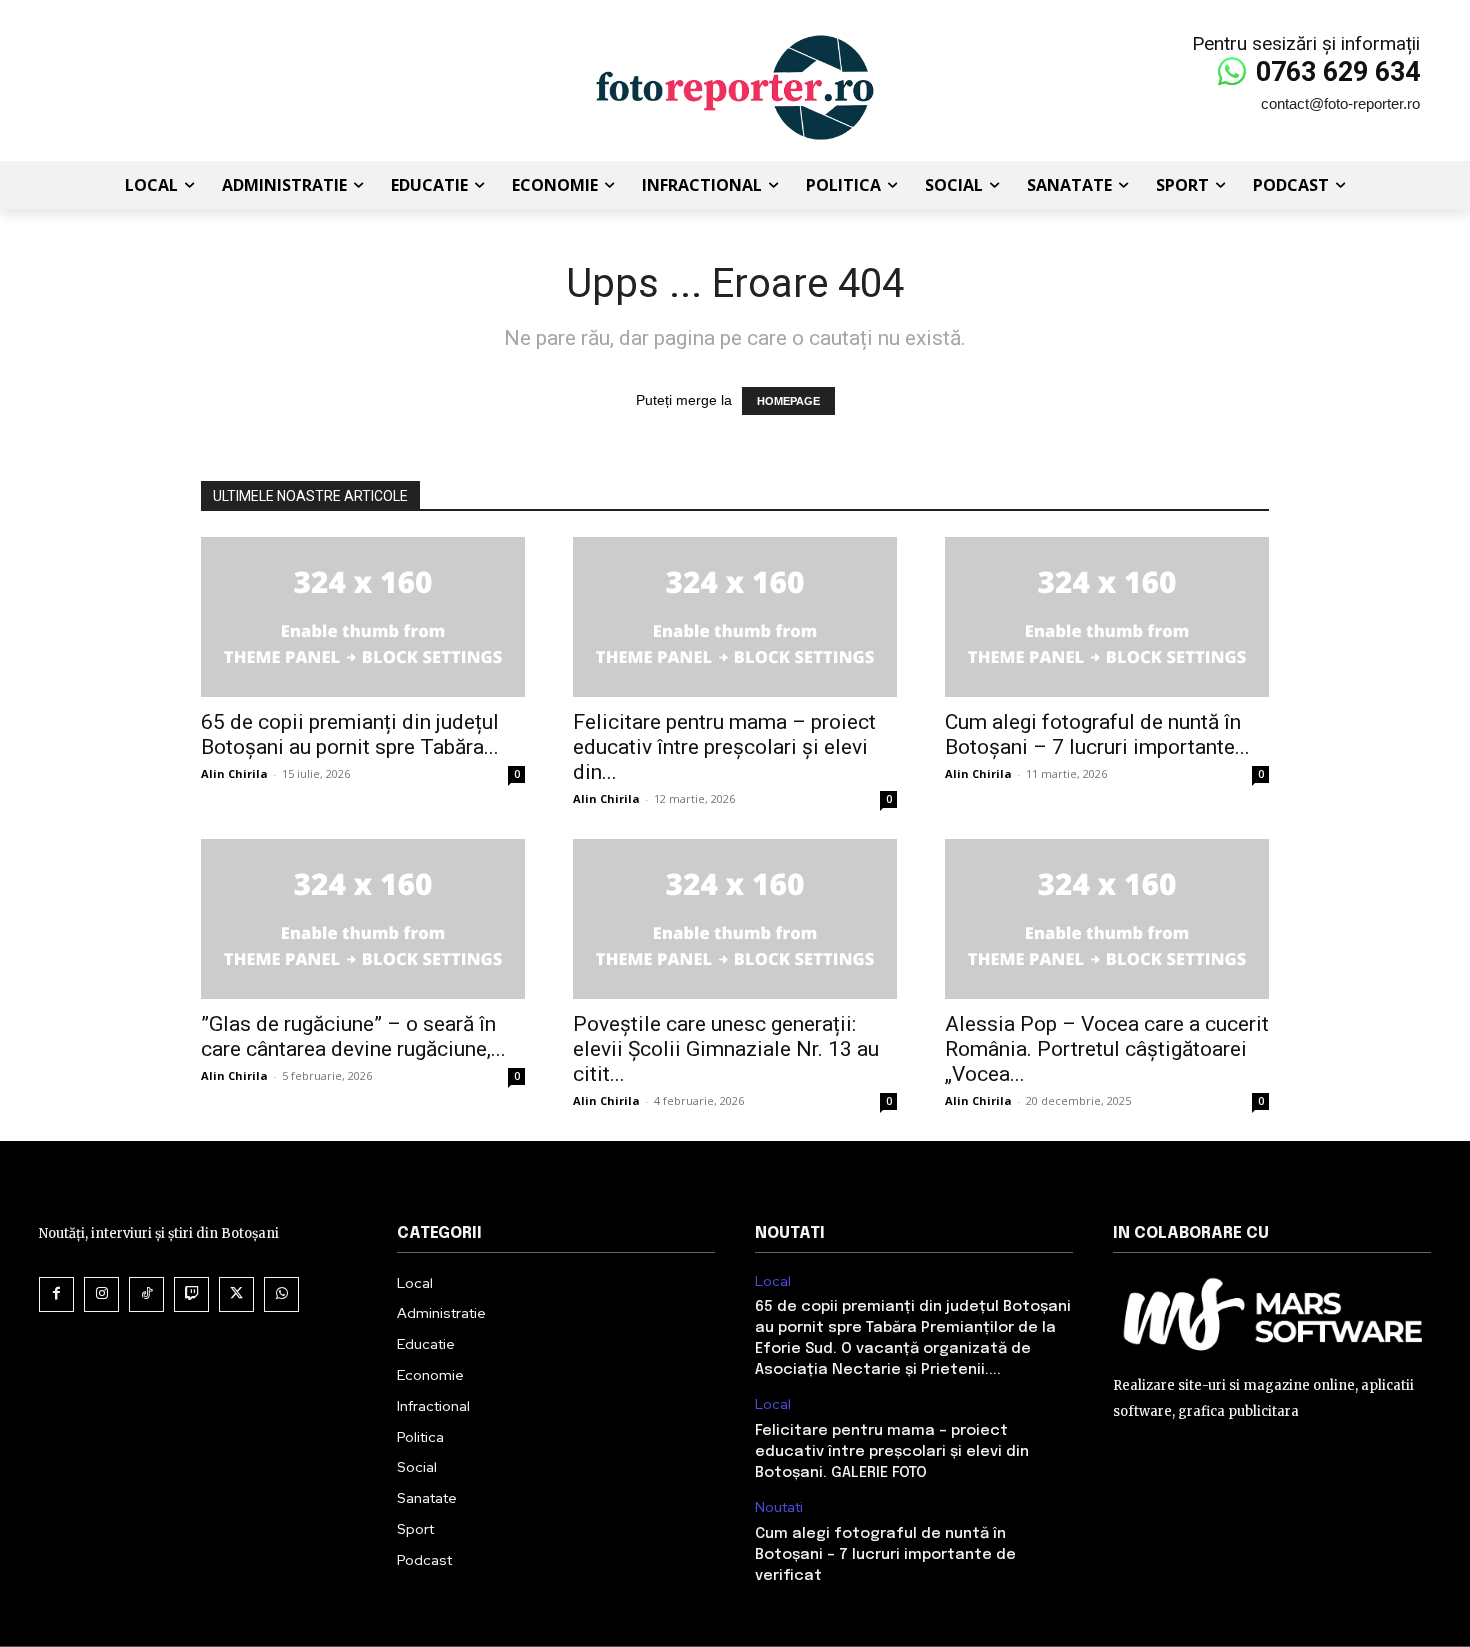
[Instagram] (101, 1294)
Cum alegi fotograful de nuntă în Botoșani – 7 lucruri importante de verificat (885, 1555)
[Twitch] (191, 1294)
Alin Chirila (234, 773)
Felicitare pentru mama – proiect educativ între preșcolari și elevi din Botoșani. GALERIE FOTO (892, 1452)
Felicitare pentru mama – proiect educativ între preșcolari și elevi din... (724, 747)
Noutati (779, 1507)
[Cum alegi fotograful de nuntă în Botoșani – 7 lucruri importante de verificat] (1107, 617)
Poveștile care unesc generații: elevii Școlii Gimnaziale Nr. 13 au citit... (726, 1049)
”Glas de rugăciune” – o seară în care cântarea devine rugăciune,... (353, 1036)
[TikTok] (146, 1294)
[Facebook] (56, 1294)
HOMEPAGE (788, 401)
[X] (236, 1294)
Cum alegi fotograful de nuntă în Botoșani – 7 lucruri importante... (1097, 734)
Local (773, 1281)
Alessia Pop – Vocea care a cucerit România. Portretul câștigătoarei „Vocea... (1107, 1049)
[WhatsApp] (281, 1294)
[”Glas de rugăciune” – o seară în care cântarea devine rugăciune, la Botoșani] (363, 919)
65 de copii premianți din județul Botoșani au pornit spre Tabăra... (350, 734)
